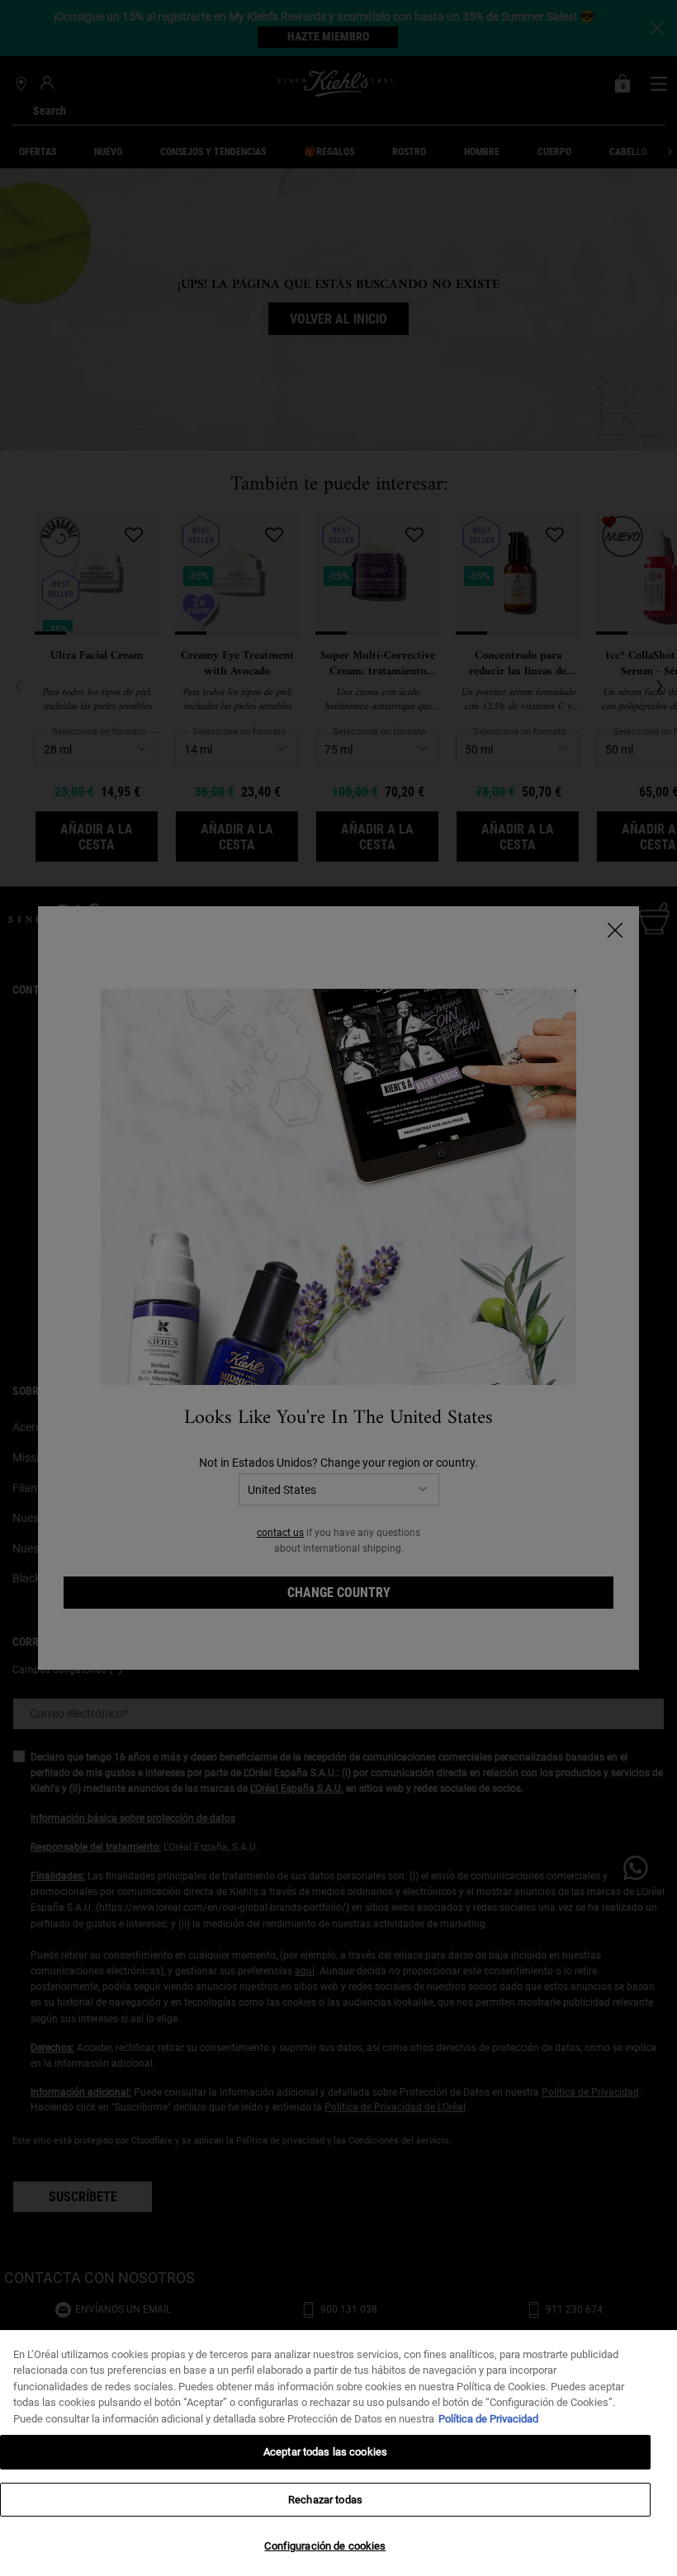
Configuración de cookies (325, 2546)
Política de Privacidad (488, 2419)
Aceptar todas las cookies (325, 2452)
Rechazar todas (325, 2500)
